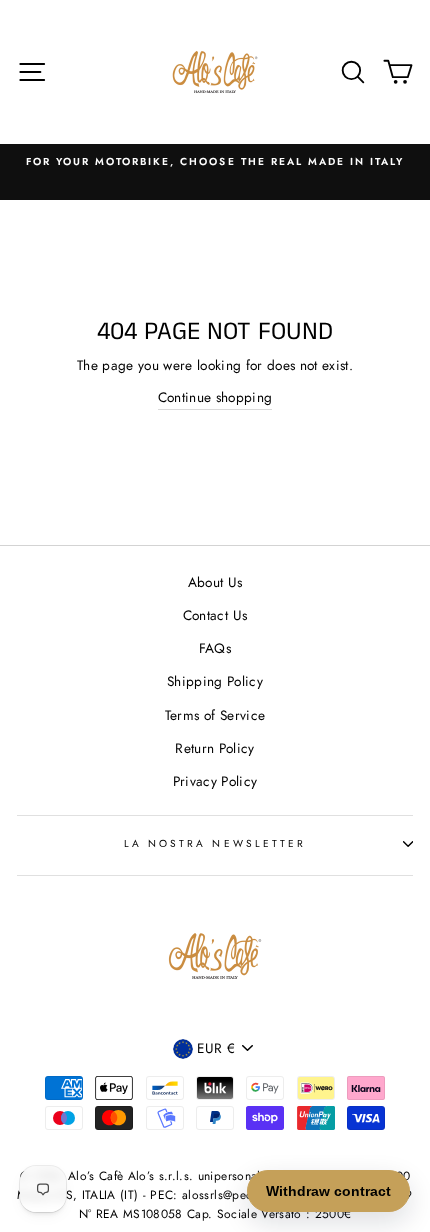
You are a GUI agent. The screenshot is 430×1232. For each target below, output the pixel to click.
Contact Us (215, 615)
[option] (215, 162)
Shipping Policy (215, 681)
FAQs (215, 648)
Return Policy (214, 748)
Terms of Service (215, 715)
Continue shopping (215, 397)
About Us (215, 582)
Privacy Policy (215, 781)
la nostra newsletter (215, 843)
